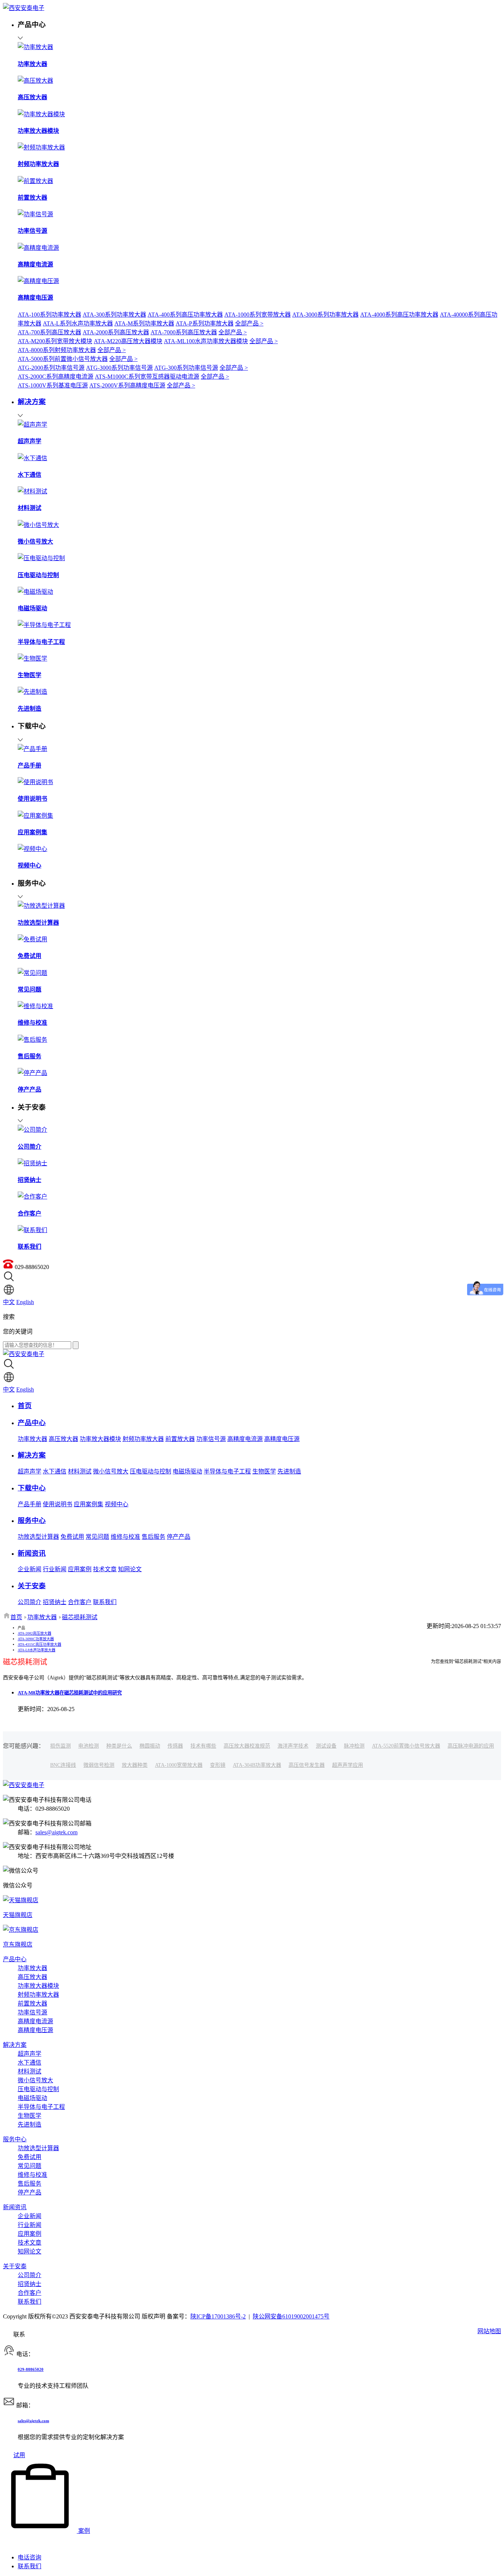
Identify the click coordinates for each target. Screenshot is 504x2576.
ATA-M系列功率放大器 (144, 323)
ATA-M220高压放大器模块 (128, 341)
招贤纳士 (55, 1602)
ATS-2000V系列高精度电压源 (127, 385)
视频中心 (117, 1504)
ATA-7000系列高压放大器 (184, 332)
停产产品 (179, 1537)
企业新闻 (30, 1569)
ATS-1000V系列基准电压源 (53, 385)
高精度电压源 (282, 1439)
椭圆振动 (150, 1746)
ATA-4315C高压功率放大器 (39, 1644)
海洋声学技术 (293, 1746)
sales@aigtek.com (56, 1832)
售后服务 (153, 1537)
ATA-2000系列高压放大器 (116, 332)
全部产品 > (249, 323)
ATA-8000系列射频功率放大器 (57, 350)
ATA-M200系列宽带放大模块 (55, 341)
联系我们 (105, 1602)
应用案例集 (89, 1504)
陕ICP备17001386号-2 (218, 2316)
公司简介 (30, 1602)
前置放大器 (180, 1439)
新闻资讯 (15, 2207)
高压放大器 (63, 1439)
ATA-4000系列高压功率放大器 (399, 315)
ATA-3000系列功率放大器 (325, 315)
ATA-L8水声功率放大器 (37, 1650)
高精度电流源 (245, 1439)
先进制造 (289, 1471)
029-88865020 (31, 2369)
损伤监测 (61, 1746)
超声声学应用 (348, 1765)
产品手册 (30, 1504)
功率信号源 (211, 1439)
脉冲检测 (354, 1746)
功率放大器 (32, 1439)
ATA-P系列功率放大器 (205, 323)
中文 (9, 1302)
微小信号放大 (111, 1471)
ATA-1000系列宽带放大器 (258, 315)
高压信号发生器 (307, 1765)
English (25, 1302)
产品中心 (15, 1959)
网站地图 (489, 2331)
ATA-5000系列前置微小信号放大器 (63, 359)
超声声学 (30, 1471)
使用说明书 (58, 1504)
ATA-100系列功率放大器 (49, 315)
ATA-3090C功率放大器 (36, 1639)
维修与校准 (125, 1537)
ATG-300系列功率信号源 (186, 368)
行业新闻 (55, 1569)
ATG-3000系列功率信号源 (119, 368)
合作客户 (80, 1602)
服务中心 (15, 2139)
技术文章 (105, 1569)
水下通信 (55, 1471)
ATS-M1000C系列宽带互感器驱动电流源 (147, 377)
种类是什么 (119, 1746)
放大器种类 (135, 1765)
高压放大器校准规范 (247, 1746)
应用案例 (80, 1569)
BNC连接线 (63, 1765)
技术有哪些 (203, 1746)
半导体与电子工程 (227, 1471)
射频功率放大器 (143, 1439)
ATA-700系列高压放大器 (49, 332)
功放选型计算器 (38, 1537)
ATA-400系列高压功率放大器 (185, 315)
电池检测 (89, 1746)
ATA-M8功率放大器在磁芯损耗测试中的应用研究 (70, 1693)
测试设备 (326, 1746)
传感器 (175, 1746)
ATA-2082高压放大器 (34, 1633)
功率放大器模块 (100, 1439)
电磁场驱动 (187, 1471)
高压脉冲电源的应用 (471, 1746)
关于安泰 (15, 2266)
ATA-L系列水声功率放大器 (78, 323)
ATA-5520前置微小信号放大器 (406, 1746)
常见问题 (97, 1537)
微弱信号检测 (99, 1765)
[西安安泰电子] (24, 8)
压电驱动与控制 (151, 1471)
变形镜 (218, 1765)
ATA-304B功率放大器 (257, 1765)
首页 (16, 1617)
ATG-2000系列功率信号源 (51, 368)
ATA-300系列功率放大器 (114, 315)
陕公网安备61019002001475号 (291, 2316)
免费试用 (72, 1537)
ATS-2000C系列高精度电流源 (56, 377)
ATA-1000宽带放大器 (179, 1765)
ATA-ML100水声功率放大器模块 (206, 341)
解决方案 (15, 2045)
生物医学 (264, 1471)
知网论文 (130, 1569)
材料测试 (80, 1471)
